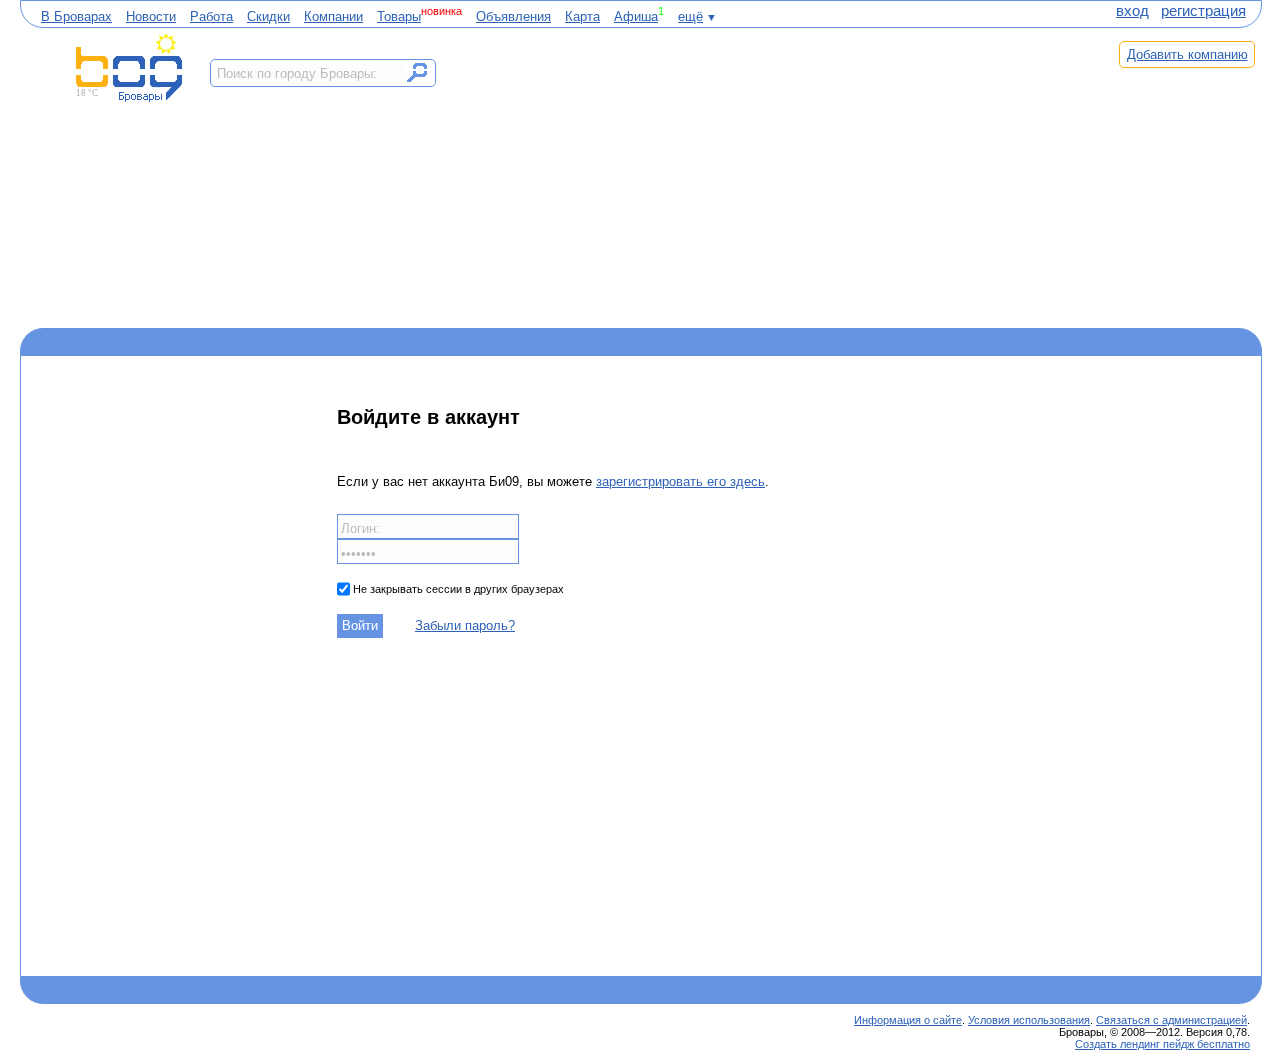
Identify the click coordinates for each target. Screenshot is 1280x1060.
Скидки (268, 16)
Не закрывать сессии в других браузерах (457, 589)
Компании (333, 16)
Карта (582, 16)
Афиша (636, 16)
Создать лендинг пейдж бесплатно (1162, 1044)
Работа (211, 16)
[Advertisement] (768, 177)
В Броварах (76, 16)
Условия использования (1029, 1020)
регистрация (1203, 11)
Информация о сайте (908, 1020)
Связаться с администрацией (1171, 1020)
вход (1132, 11)
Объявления (513, 16)
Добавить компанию (1187, 54)
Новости (151, 16)
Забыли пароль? (465, 625)
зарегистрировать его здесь (680, 481)
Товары (399, 16)
